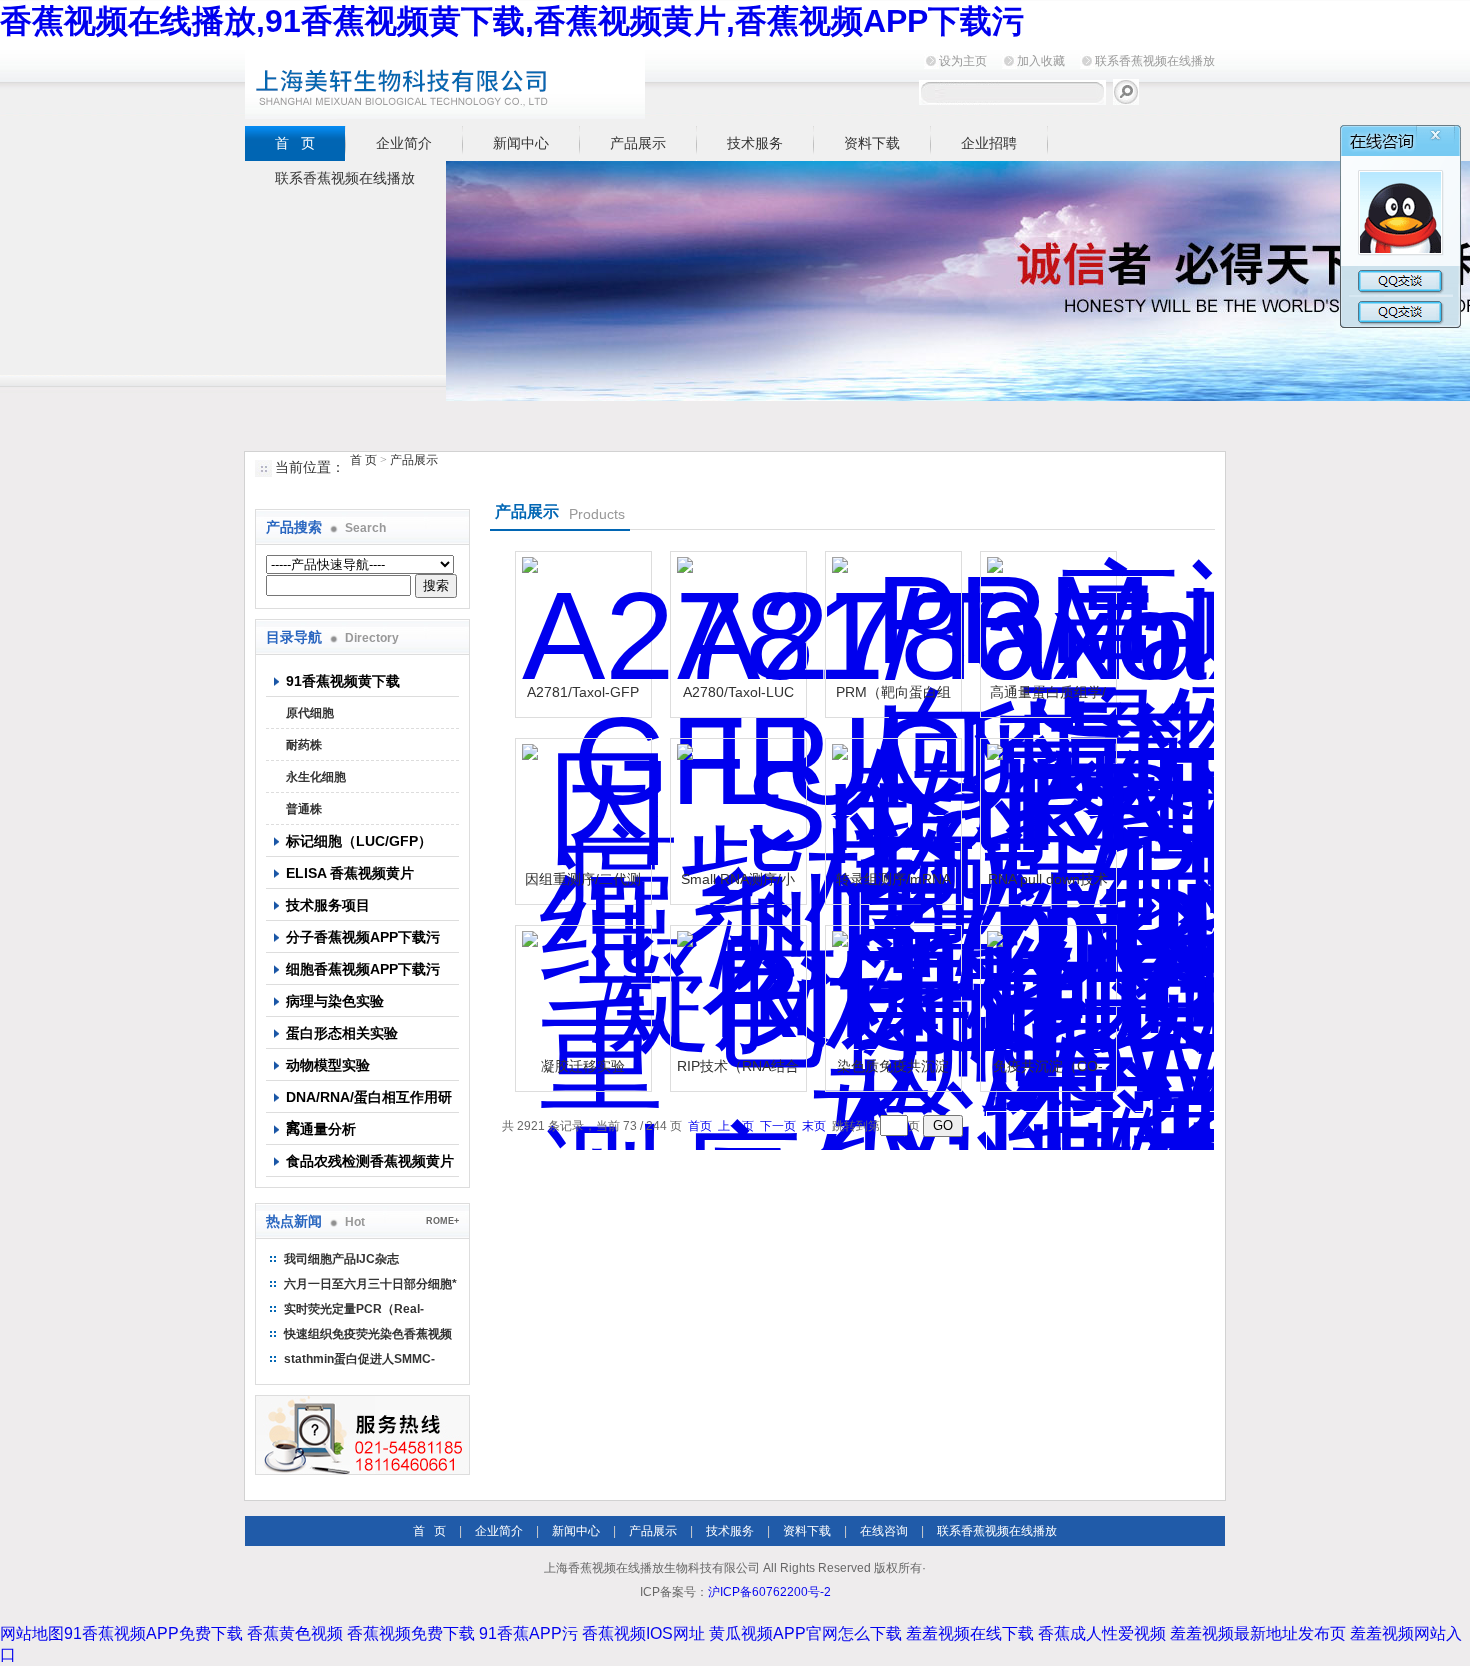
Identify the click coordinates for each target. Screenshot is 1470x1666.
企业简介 (404, 143)
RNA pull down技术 (1048, 879)
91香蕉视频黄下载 (343, 681)
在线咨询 (884, 1531)
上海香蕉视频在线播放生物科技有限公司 (495, 81)
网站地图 (32, 1633)
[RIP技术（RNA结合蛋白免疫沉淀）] (736, 991)
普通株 (304, 809)
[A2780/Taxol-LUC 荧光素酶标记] (736, 617)
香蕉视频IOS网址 (643, 1633)
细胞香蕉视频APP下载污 (363, 969)
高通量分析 (321, 1129)
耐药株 (304, 745)
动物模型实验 (328, 1065)
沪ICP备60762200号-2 (769, 1592)
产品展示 (638, 143)
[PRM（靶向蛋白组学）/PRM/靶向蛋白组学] (891, 617)
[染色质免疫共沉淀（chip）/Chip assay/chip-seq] (891, 991)
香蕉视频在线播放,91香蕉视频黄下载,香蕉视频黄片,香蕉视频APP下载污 (512, 21)
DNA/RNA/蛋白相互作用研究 (369, 1101)
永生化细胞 (316, 777)
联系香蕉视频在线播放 (1155, 61)
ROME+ (442, 1221)
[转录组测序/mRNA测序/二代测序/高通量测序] (891, 804)
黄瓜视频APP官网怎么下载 (805, 1633)
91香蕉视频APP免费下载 (153, 1633)
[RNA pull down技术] (1046, 804)
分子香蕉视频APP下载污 (363, 937)
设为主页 (963, 61)
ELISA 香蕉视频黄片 (350, 873)
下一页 (778, 1126)
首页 (700, 1126)
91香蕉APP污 (528, 1633)
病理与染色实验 (335, 1001)
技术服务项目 (328, 905)
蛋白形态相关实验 (342, 1033)
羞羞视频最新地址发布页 (1258, 1633)
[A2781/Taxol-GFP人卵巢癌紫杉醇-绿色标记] (581, 617)
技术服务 (755, 143)
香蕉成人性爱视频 (1102, 1633)
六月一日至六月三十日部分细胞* (370, 1284)
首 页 (295, 143)
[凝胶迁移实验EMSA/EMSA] (581, 991)
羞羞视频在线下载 (970, 1633)
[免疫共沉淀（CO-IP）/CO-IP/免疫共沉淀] (1046, 991)
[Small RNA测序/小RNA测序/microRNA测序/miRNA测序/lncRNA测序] (736, 804)
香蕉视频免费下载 (411, 1633)
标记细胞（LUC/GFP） (359, 841)
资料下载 (872, 143)
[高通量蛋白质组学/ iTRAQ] (1046, 617)
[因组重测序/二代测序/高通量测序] (581, 804)
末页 (814, 1126)
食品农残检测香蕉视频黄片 (370, 1161)
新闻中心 (521, 143)
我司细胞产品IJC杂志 (341, 1259)
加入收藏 (1041, 61)
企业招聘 (989, 143)
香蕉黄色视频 (295, 1633)
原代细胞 (310, 713)
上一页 (736, 1126)
